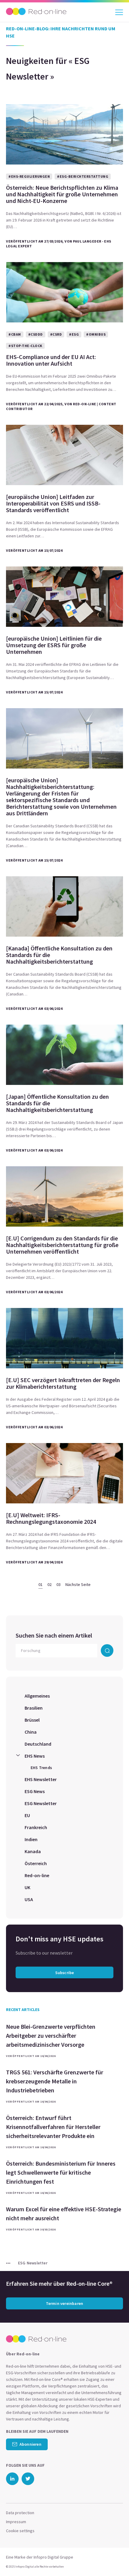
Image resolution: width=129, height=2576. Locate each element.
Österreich (36, 1863)
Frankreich (36, 1827)
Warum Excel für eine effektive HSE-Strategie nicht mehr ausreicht (64, 2214)
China (31, 1732)
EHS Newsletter (41, 1779)
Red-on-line (37, 1875)
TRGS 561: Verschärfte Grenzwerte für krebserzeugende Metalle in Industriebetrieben (55, 2081)
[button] (114, 2559)
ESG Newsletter (41, 1803)
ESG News (35, 1791)
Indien (31, 1839)
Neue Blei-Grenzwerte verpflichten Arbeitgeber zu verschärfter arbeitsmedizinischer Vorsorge (51, 2035)
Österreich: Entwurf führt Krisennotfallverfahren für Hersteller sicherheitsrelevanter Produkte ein (53, 2127)
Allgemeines (37, 1696)
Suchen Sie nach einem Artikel (54, 1635)
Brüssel (32, 1720)
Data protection (20, 2513)
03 (58, 1584)
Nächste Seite (78, 1584)
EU (27, 1815)
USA (29, 1899)
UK (27, 1887)
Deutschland (38, 1744)
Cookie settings (20, 2531)
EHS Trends (41, 1768)
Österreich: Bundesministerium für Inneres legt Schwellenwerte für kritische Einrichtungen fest (61, 2172)
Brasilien (34, 1708)
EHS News (35, 1756)
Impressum (16, 2522)
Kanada (33, 1851)
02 (49, 1584)
